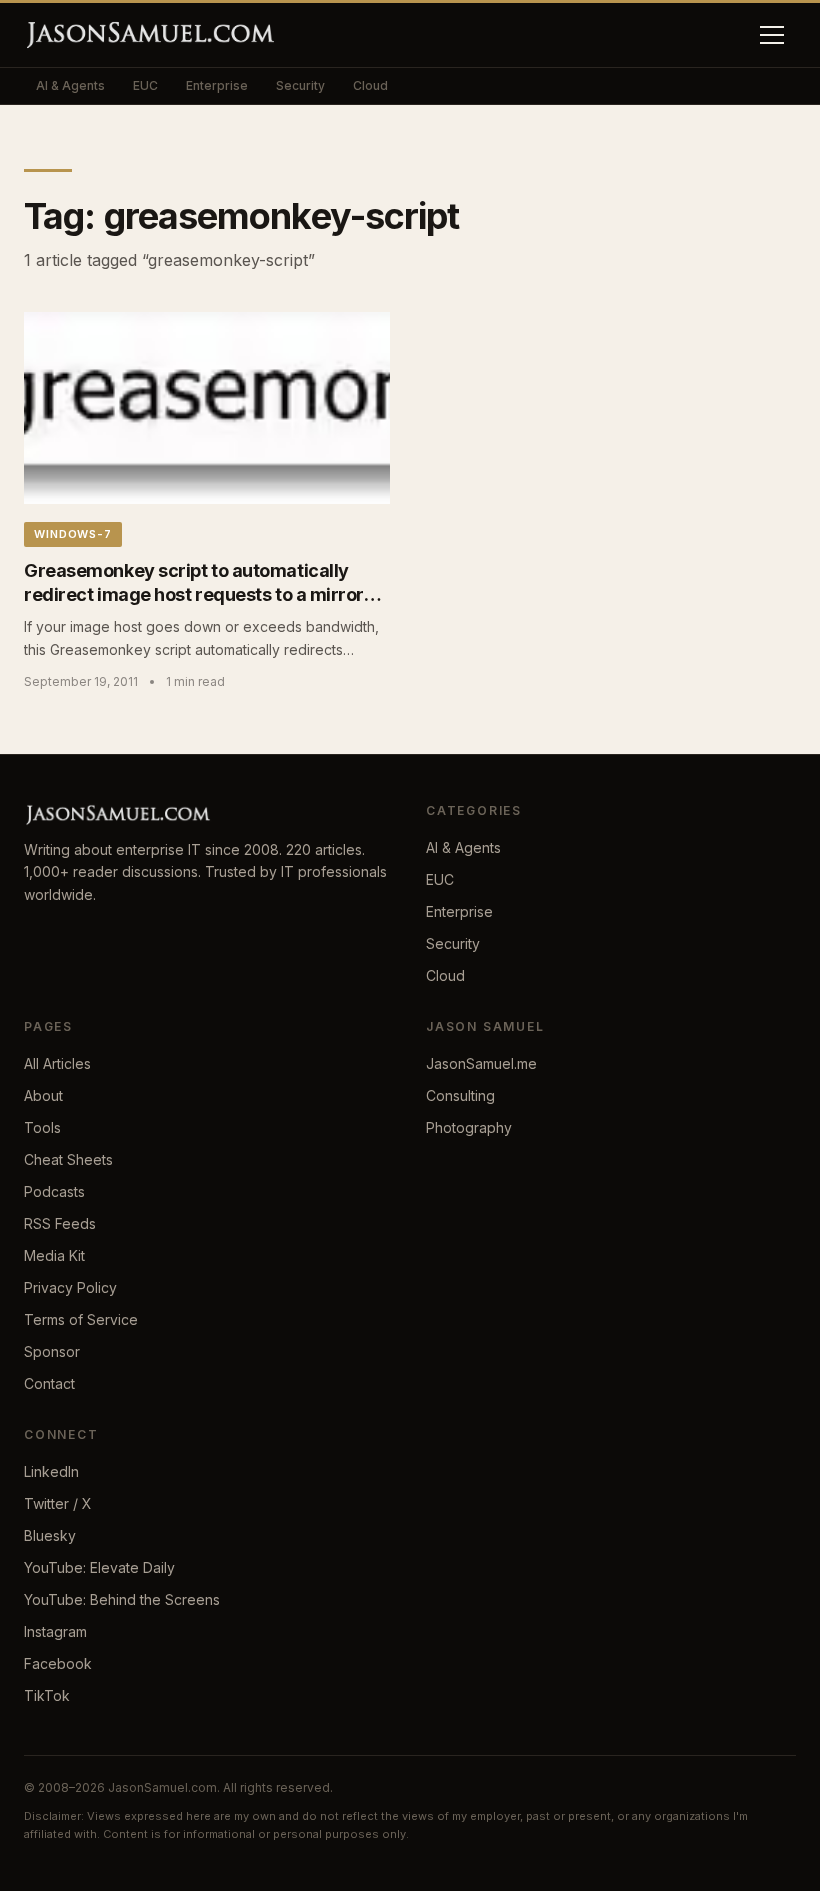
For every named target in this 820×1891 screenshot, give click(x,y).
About (43, 1095)
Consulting (460, 1095)
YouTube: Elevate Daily (99, 1567)
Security (300, 85)
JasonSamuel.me (481, 1063)
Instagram (55, 1631)
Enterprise (217, 85)
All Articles (57, 1063)
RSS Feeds (60, 1223)
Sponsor (52, 1351)
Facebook (58, 1663)
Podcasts (54, 1191)
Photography (469, 1127)
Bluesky (50, 1535)
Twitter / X (58, 1503)
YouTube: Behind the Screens (122, 1599)
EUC (145, 85)
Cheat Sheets (68, 1159)
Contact (49, 1383)
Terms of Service (81, 1319)
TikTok (47, 1695)
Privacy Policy (70, 1287)
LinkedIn (51, 1471)
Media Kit (54, 1255)
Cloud (370, 85)
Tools (42, 1127)
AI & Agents (70, 85)
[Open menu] (772, 35)
